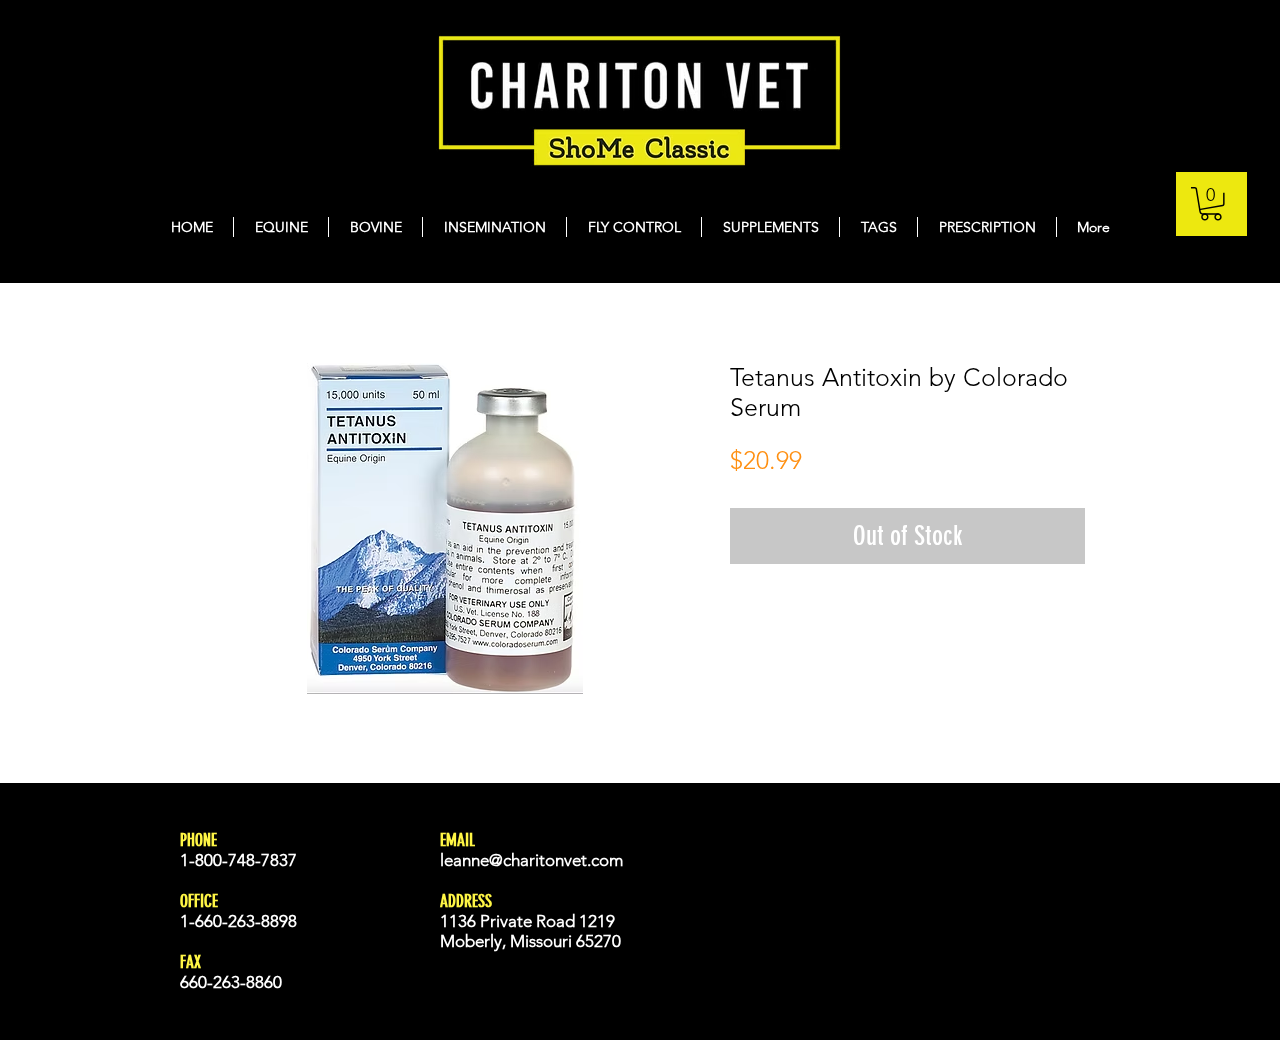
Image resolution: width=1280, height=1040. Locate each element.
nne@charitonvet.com (542, 860)
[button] (1211, 204)
